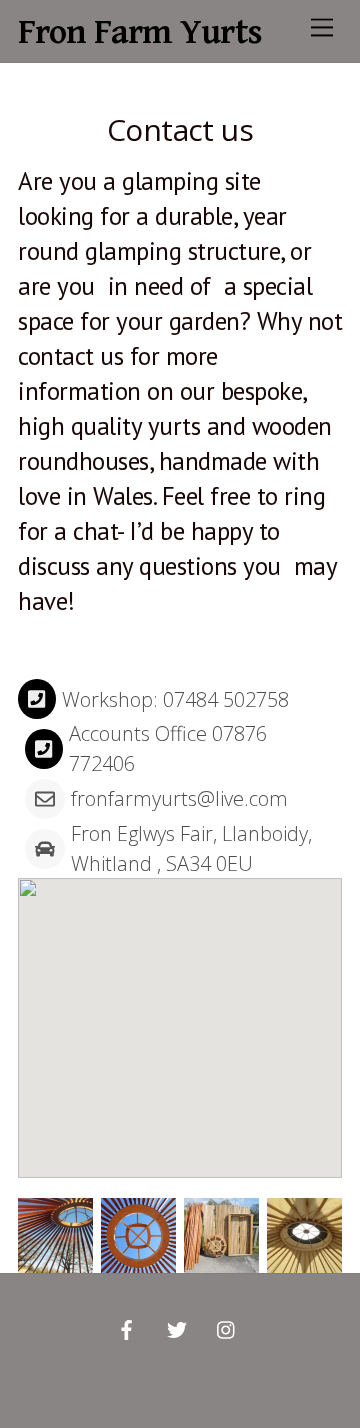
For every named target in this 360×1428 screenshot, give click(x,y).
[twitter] (177, 1328)
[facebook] (127, 1328)
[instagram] (227, 1328)
